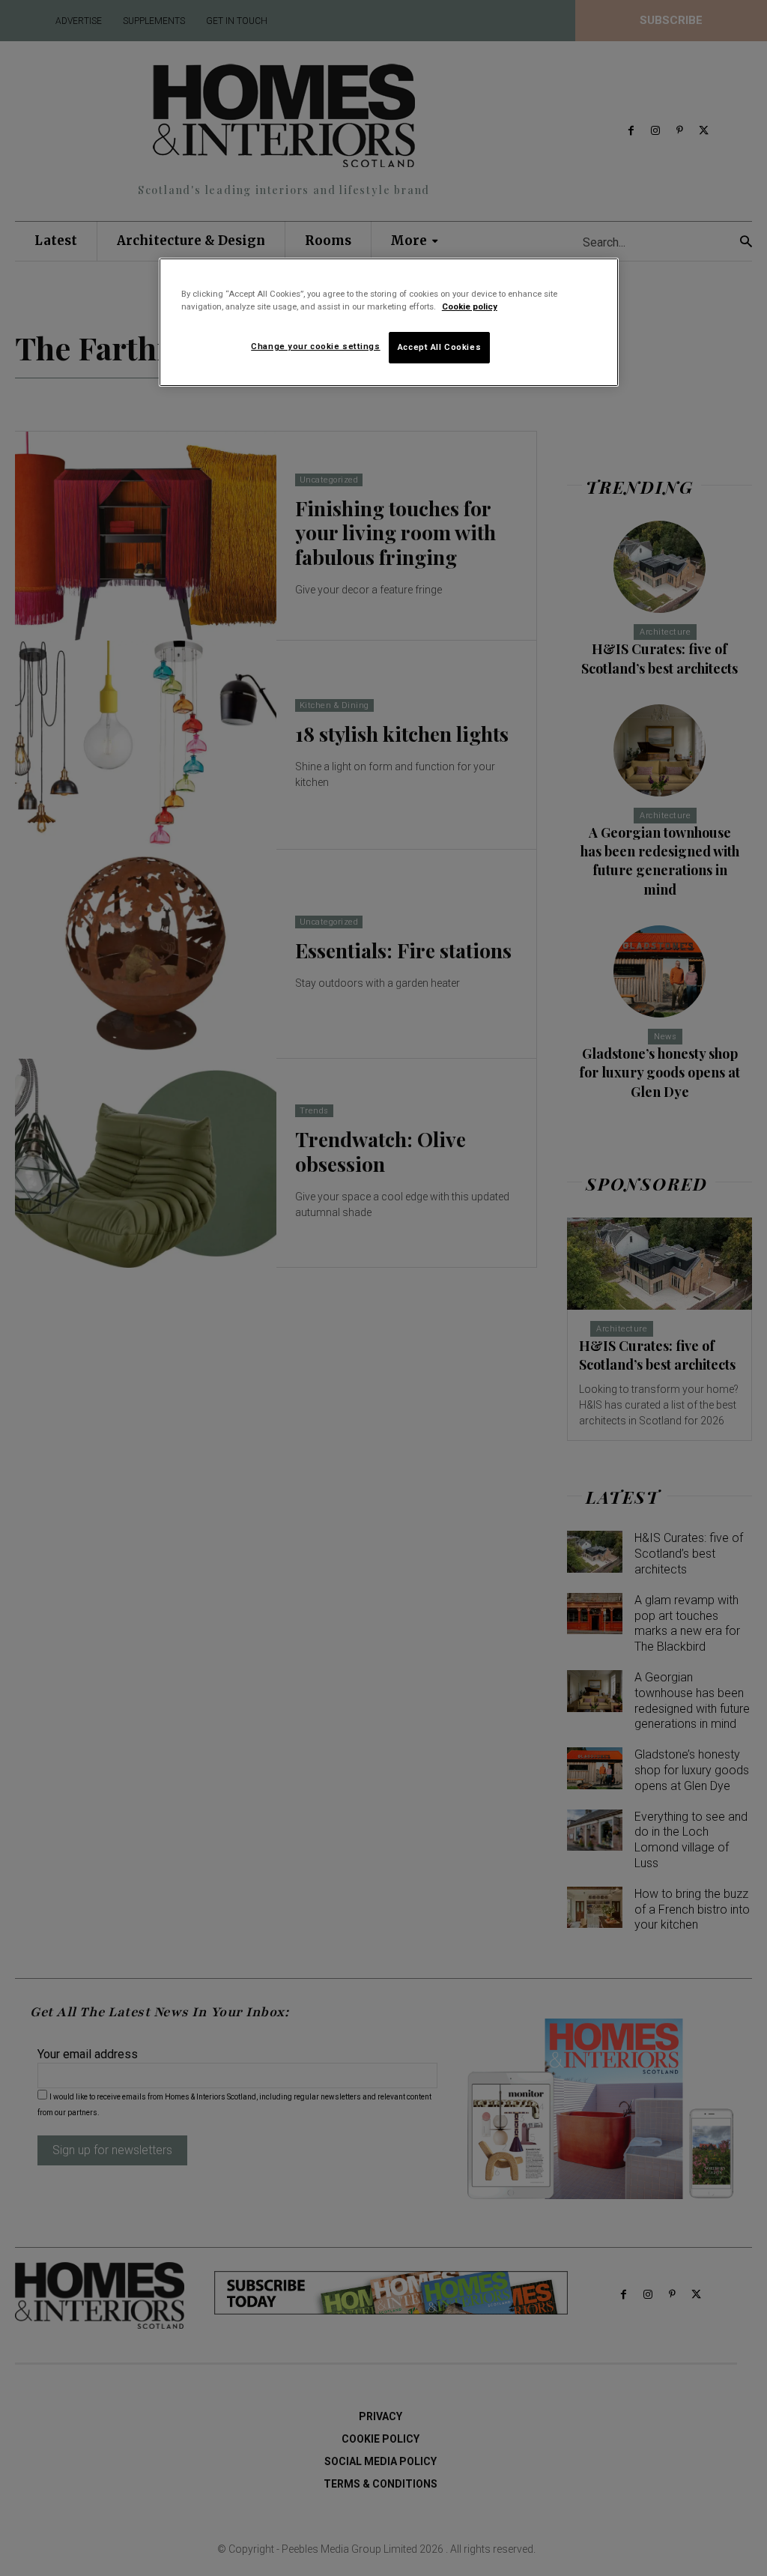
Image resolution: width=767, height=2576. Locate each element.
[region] (389, 322)
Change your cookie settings (315, 346)
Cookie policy (470, 306)
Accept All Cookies (439, 347)
